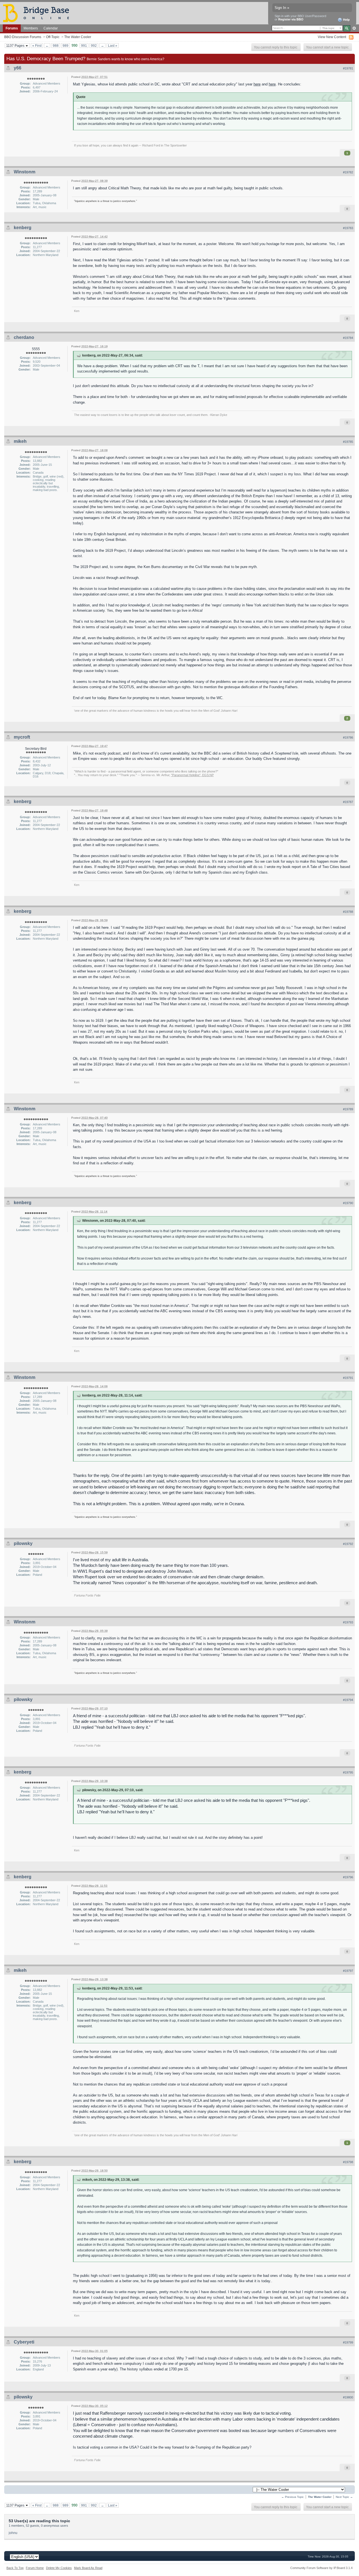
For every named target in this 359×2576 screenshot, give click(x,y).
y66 (18, 68)
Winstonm (25, 172)
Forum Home (35, 2568)
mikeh (20, 441)
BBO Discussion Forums (23, 37)
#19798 (348, 2162)
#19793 (348, 1622)
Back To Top (15, 2568)
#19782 (348, 172)
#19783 (348, 228)
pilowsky (23, 1543)
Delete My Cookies (59, 2568)
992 (94, 46)
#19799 (348, 2342)
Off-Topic (53, 37)
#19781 (348, 68)
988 (56, 46)
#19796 (348, 1877)
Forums (12, 28)
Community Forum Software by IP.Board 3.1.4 (321, 2568)
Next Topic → (344, 2497)
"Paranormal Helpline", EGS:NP (192, 775)
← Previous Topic (293, 2497)
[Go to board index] (38, 13)
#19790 (348, 1203)
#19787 (348, 802)
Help (346, 20)
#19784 (348, 338)
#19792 (348, 1544)
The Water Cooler (78, 37)
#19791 (348, 1378)
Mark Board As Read (88, 2568)
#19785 (348, 442)
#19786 (348, 737)
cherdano (24, 337)
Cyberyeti (24, 2342)
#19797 (348, 1971)
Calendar (51, 28)
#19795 (348, 1772)
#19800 (348, 2397)
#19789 (348, 1109)
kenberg (23, 228)
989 (65, 46)
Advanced (354, 28)
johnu (13, 2533)
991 (84, 46)
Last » (113, 46)
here (257, 84)
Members (31, 28)
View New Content (332, 37)
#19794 (348, 1700)
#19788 (348, 912)
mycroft (22, 737)
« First (37, 46)
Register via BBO (291, 19)
